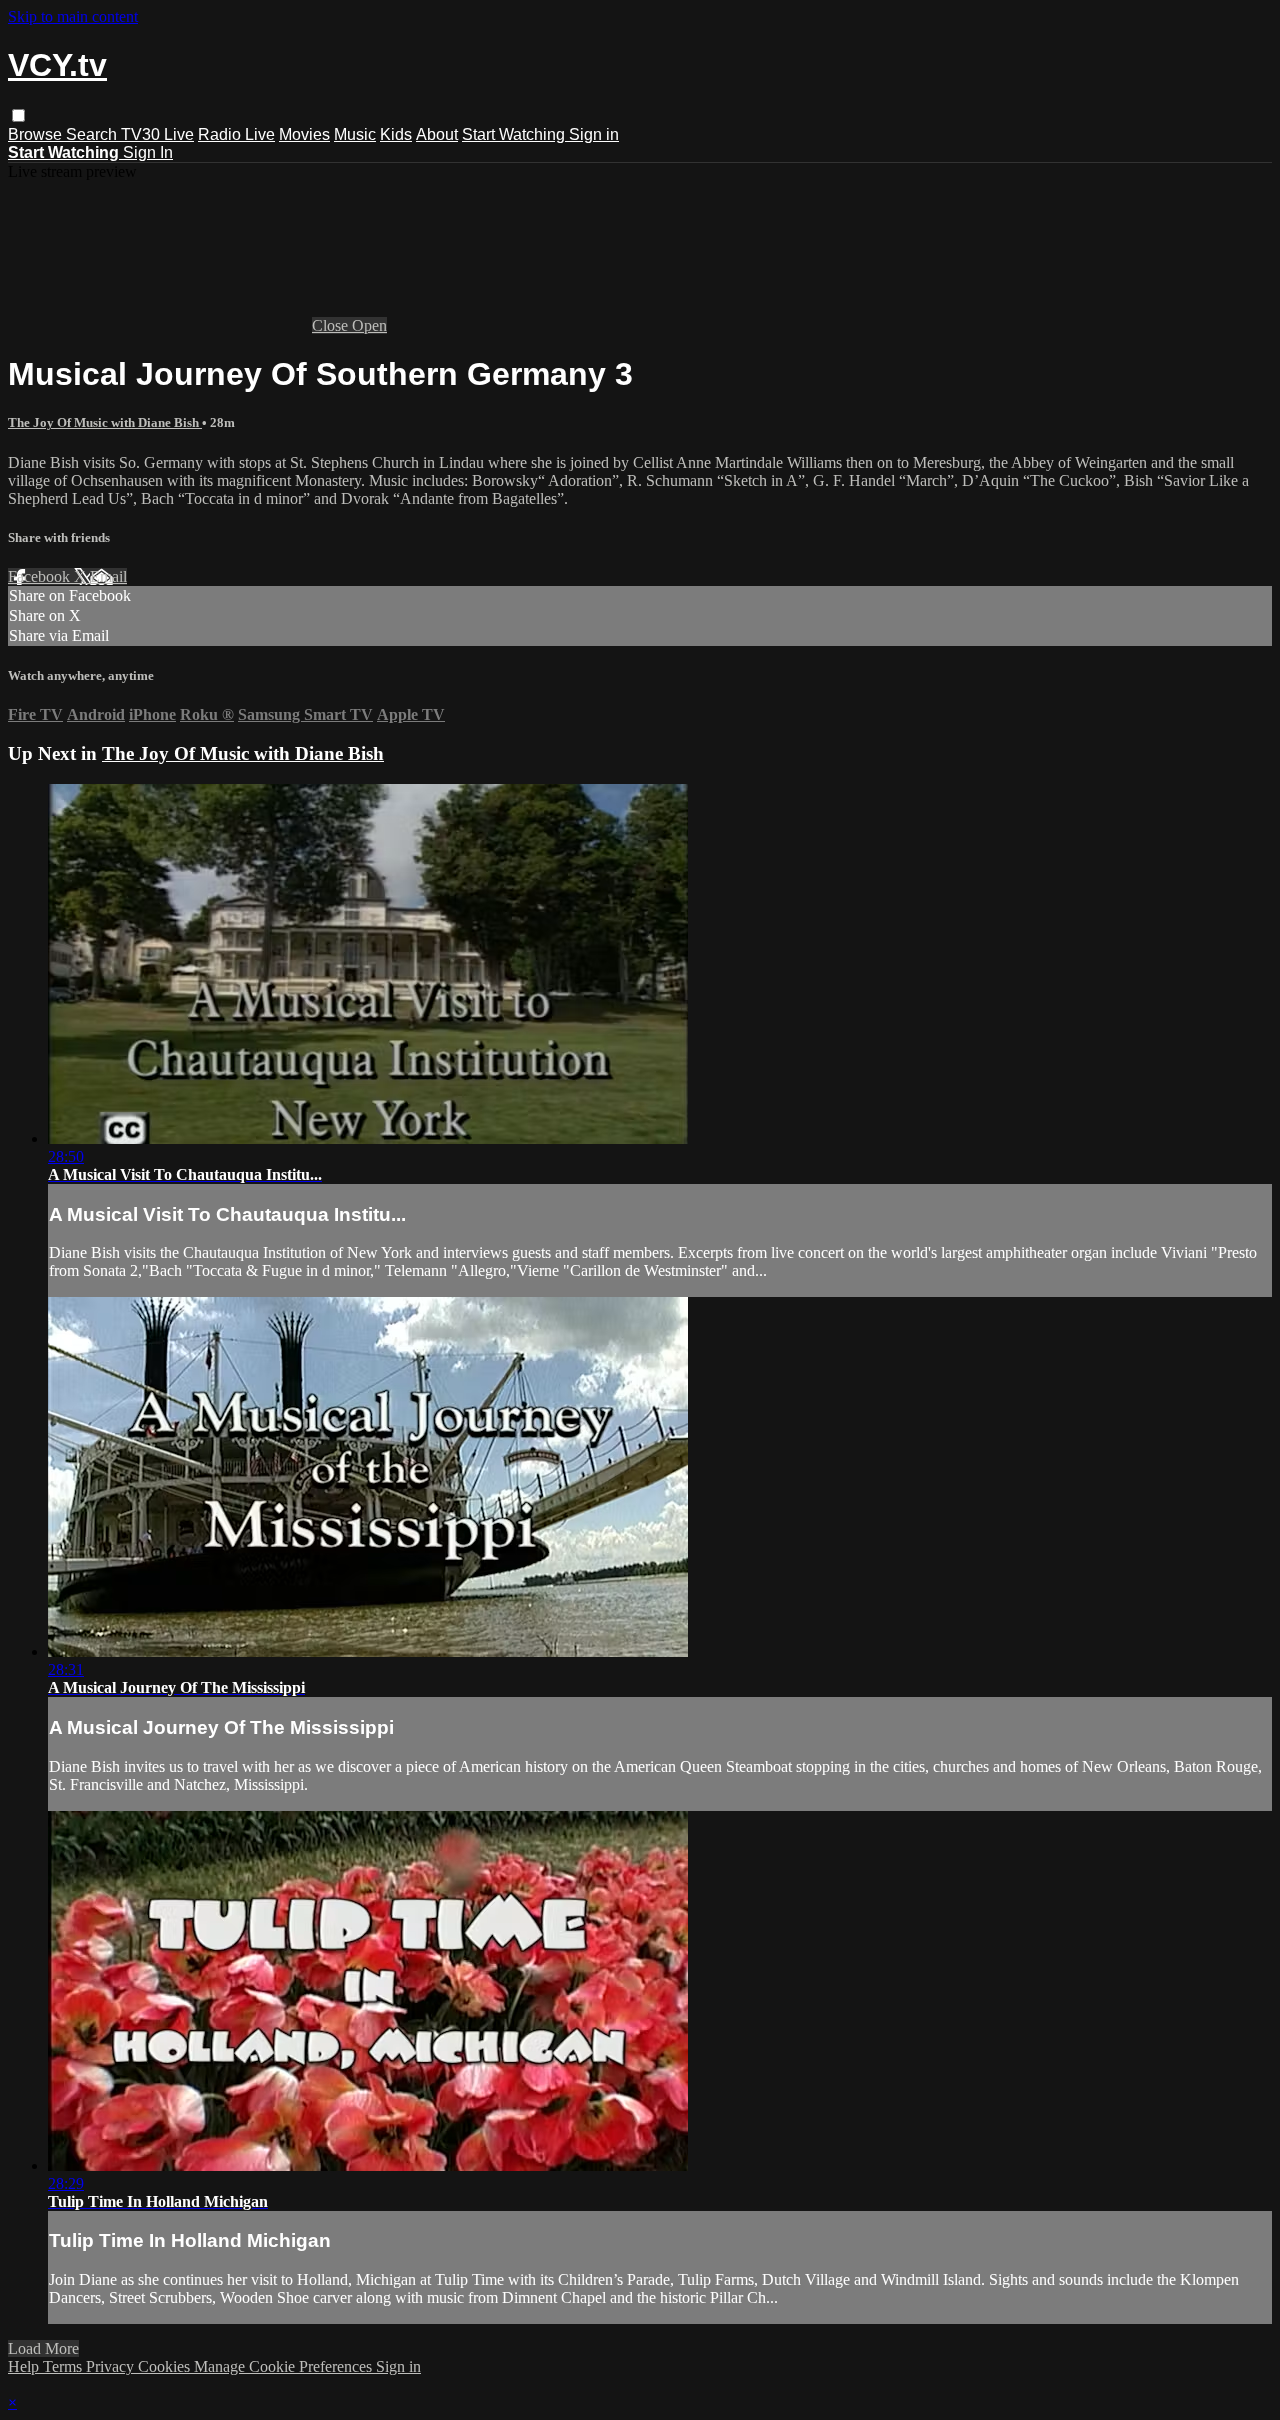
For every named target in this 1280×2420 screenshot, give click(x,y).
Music (355, 134)
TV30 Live (157, 134)
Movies (304, 134)
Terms (64, 2366)
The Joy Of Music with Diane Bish (105, 422)
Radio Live (236, 134)
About (437, 134)
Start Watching (515, 134)
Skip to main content (73, 16)
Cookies (166, 2366)
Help (25, 2366)
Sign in (594, 134)
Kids (396, 134)
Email (108, 576)
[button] (18, 115)
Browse (37, 134)
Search (93, 134)
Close (332, 325)
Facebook (41, 576)
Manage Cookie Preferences (285, 2366)
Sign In (148, 152)
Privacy (112, 2366)
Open (369, 325)
